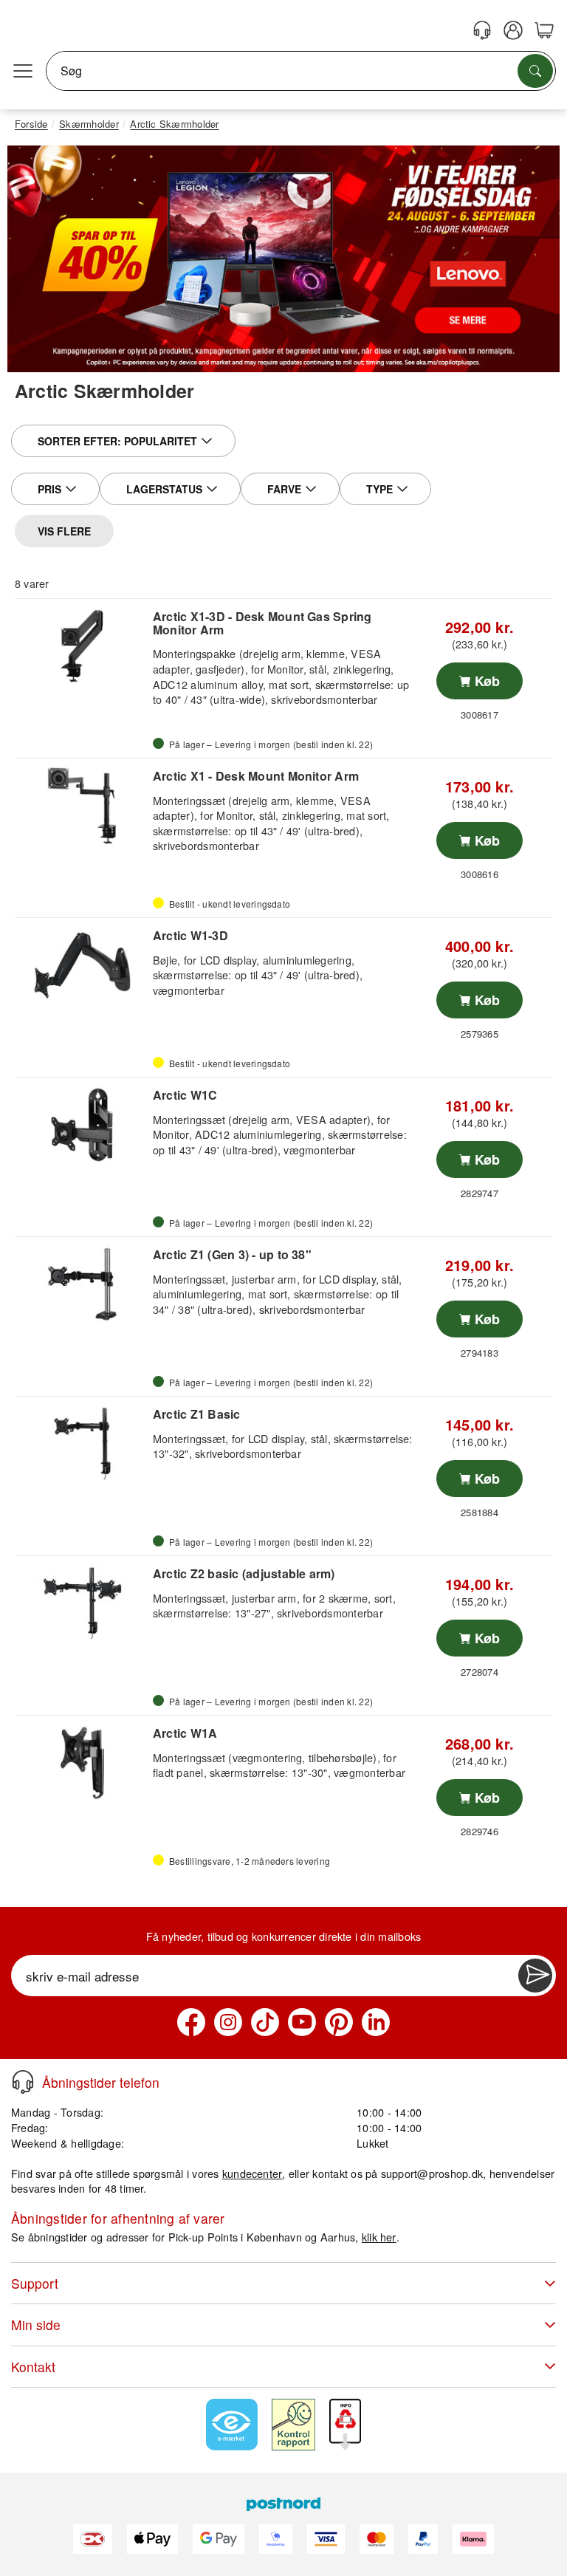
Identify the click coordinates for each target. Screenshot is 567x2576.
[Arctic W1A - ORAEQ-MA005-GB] (82, 1763)
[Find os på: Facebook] (191, 2022)
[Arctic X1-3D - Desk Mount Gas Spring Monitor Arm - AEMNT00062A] (82, 646)
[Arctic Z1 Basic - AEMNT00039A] (82, 1444)
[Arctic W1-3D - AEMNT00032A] (82, 965)
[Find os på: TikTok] (265, 2022)
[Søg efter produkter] (535, 71)
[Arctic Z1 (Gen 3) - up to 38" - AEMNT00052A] (82, 1284)
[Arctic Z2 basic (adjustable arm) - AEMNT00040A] (82, 1603)
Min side (36, 2325)
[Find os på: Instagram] (228, 2022)
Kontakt (33, 2367)
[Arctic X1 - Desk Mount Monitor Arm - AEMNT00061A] (82, 806)
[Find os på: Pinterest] (339, 2022)
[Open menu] (23, 71)
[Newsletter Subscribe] (535, 1976)
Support (35, 2283)
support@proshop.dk (432, 2173)
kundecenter (252, 2173)
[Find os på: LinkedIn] (376, 2022)
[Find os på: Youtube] (302, 2022)
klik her (379, 2237)
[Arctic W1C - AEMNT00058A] (82, 1125)
